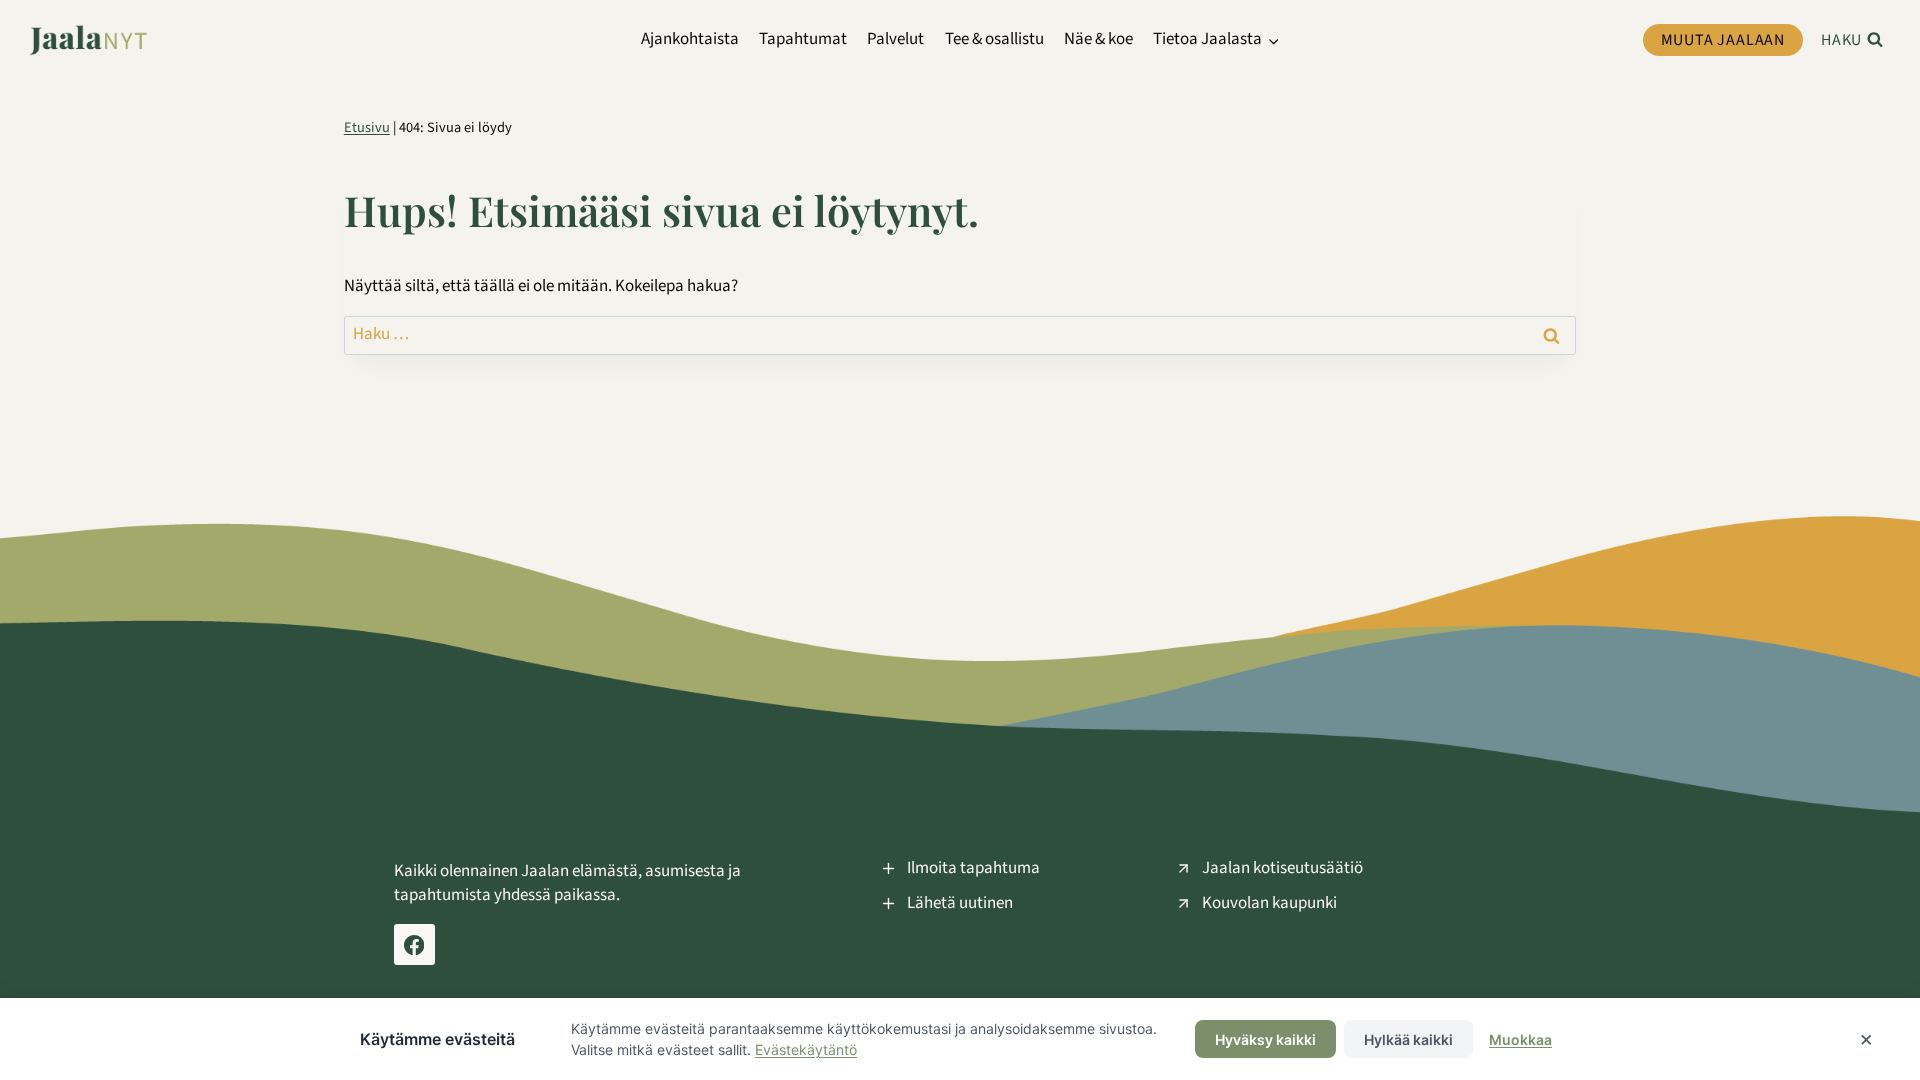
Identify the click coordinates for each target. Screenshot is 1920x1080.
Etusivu (367, 127)
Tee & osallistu (994, 39)
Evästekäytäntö (806, 1049)
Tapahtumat (803, 39)
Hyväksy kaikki (1265, 1039)
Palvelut (895, 39)
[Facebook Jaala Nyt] (414, 944)
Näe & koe (1098, 39)
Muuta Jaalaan (1723, 40)
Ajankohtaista (690, 39)
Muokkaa (1520, 1039)
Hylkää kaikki (1408, 1039)
